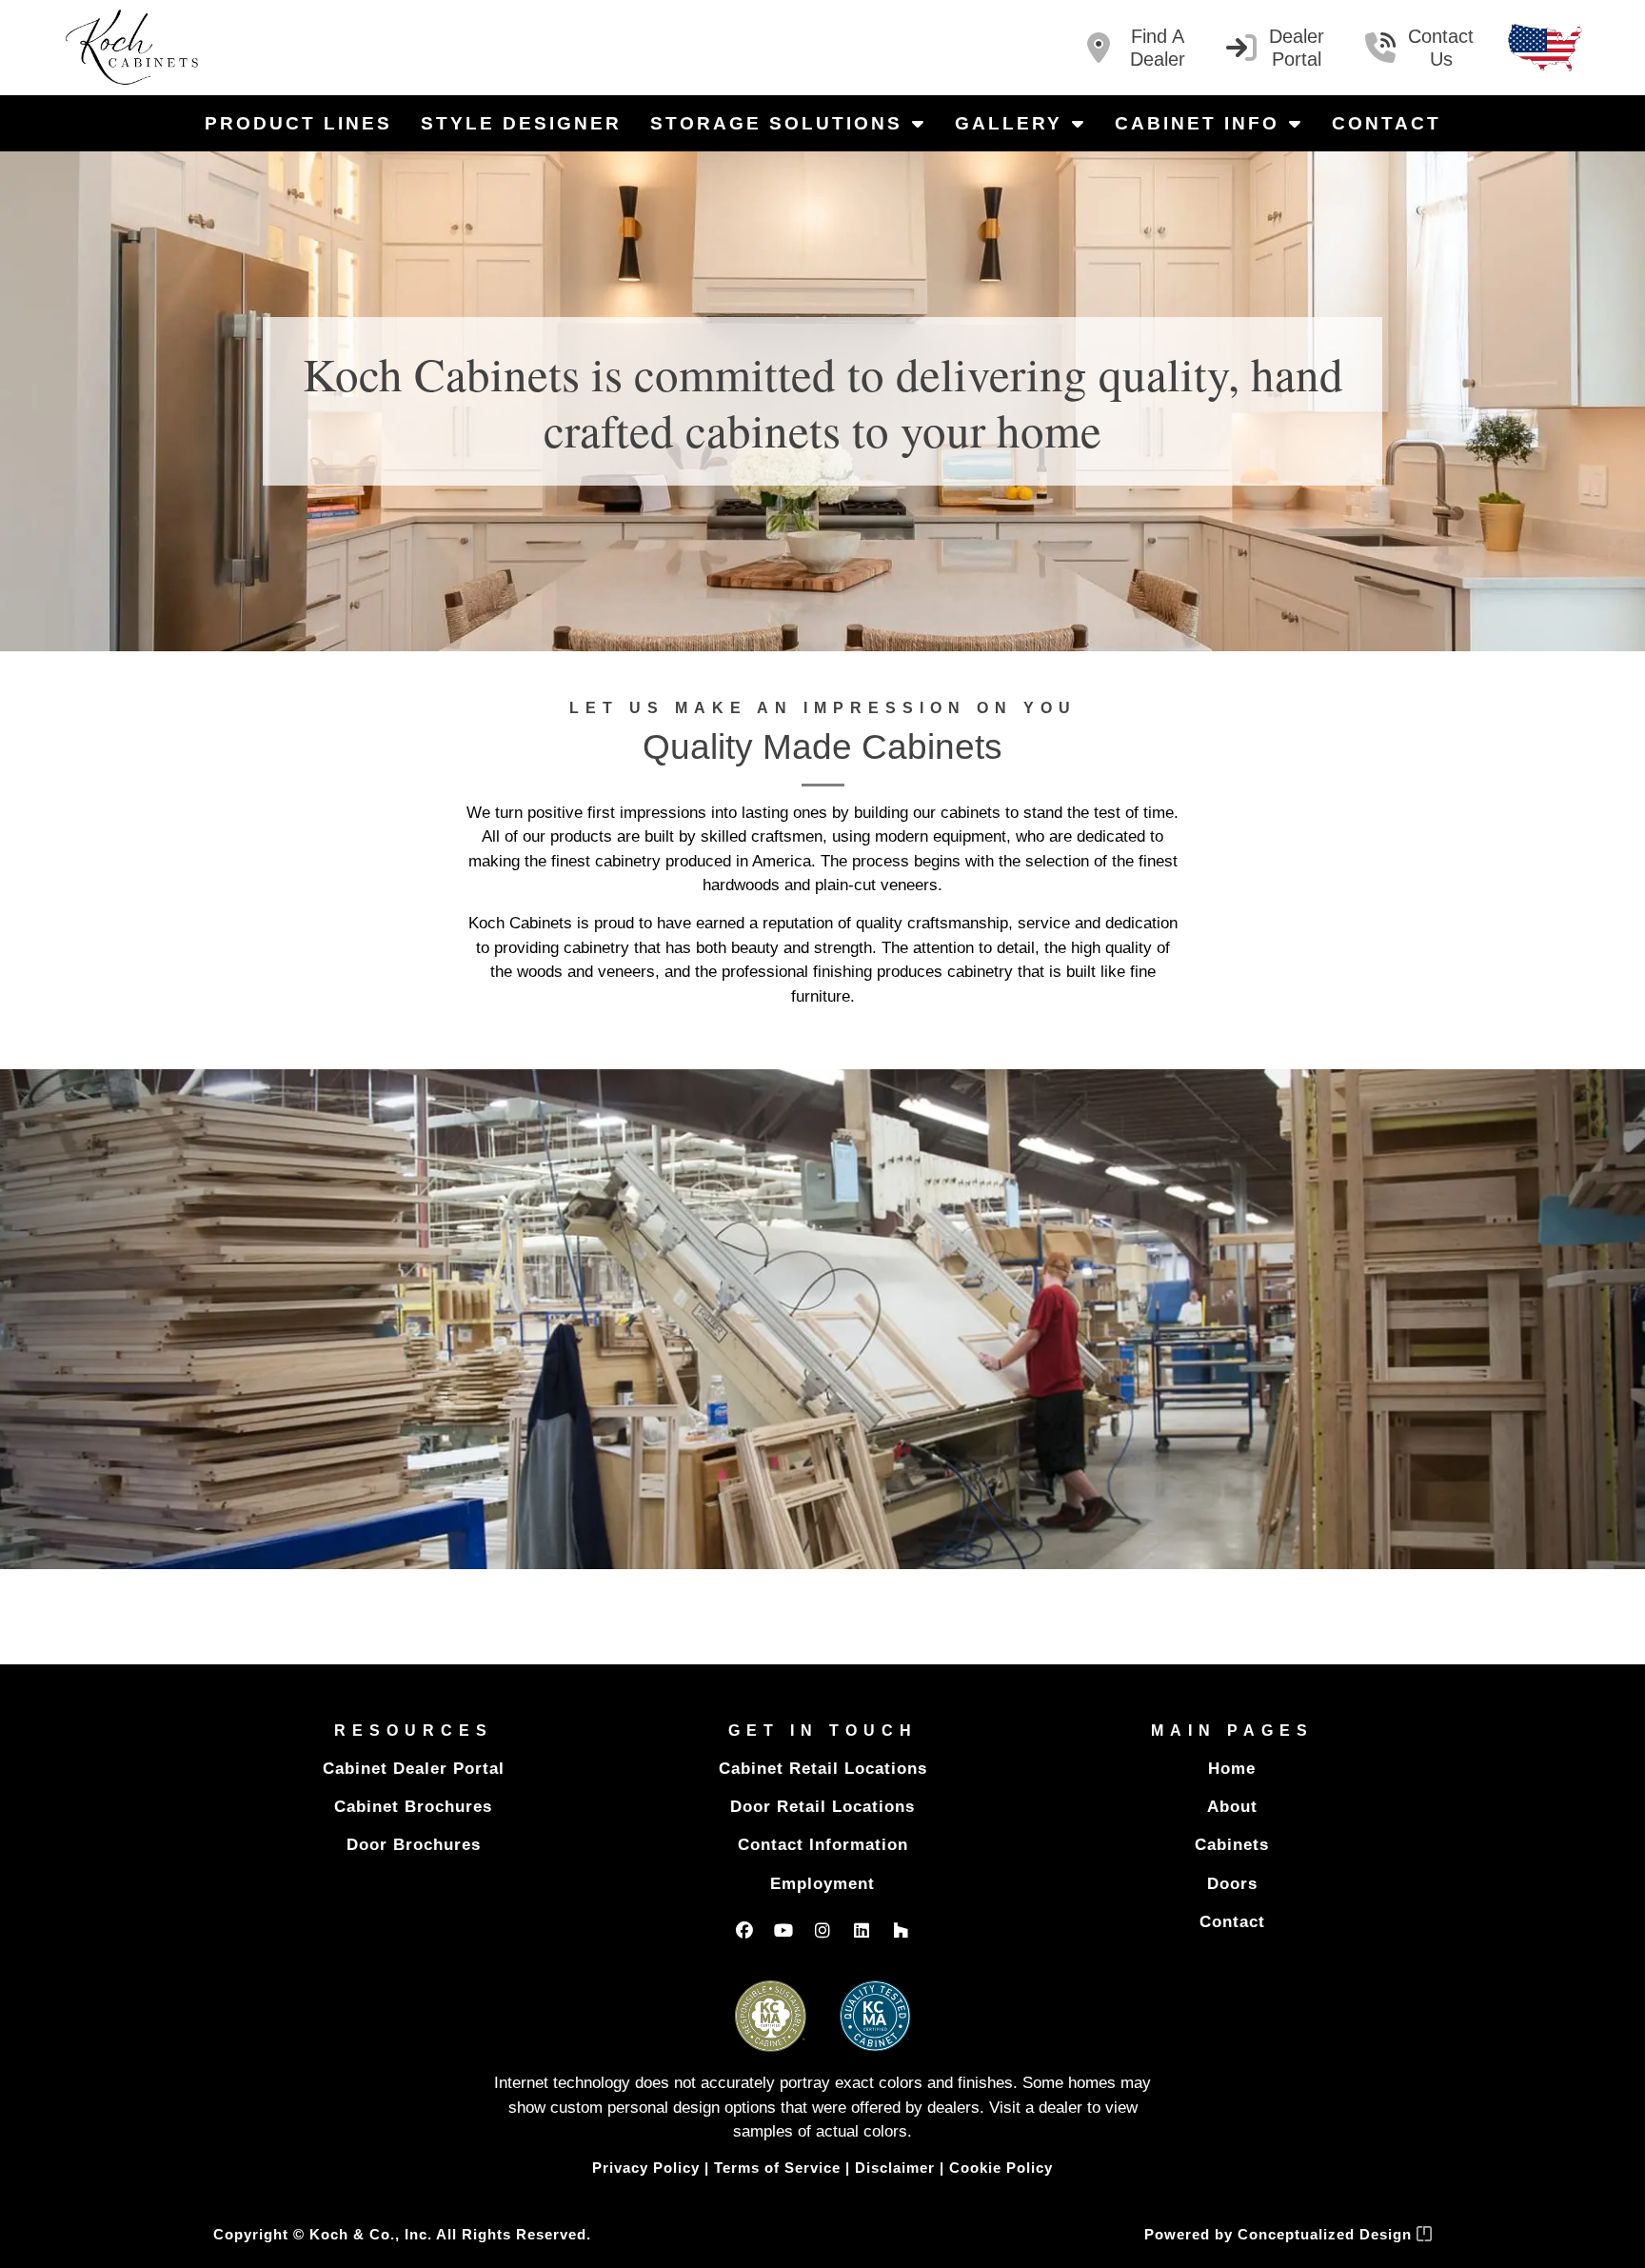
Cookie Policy (1001, 2168)
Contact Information (823, 1845)
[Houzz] (901, 1930)
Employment (822, 1884)
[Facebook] (744, 1930)
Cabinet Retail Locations (823, 1769)
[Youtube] (783, 1930)
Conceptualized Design (1327, 2234)
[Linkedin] (862, 1930)
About (1232, 1807)
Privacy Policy (646, 2168)
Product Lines (298, 123)
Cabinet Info (1197, 123)
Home (1232, 1769)
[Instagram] (822, 1930)
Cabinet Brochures (413, 1807)
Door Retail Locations (822, 1807)
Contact (1387, 123)
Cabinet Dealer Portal (414, 1769)
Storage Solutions (776, 123)
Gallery (1009, 123)
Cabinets (1232, 1845)
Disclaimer (895, 2168)
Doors (1232, 1884)
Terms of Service (777, 2168)
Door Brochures (414, 1845)
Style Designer (521, 123)
